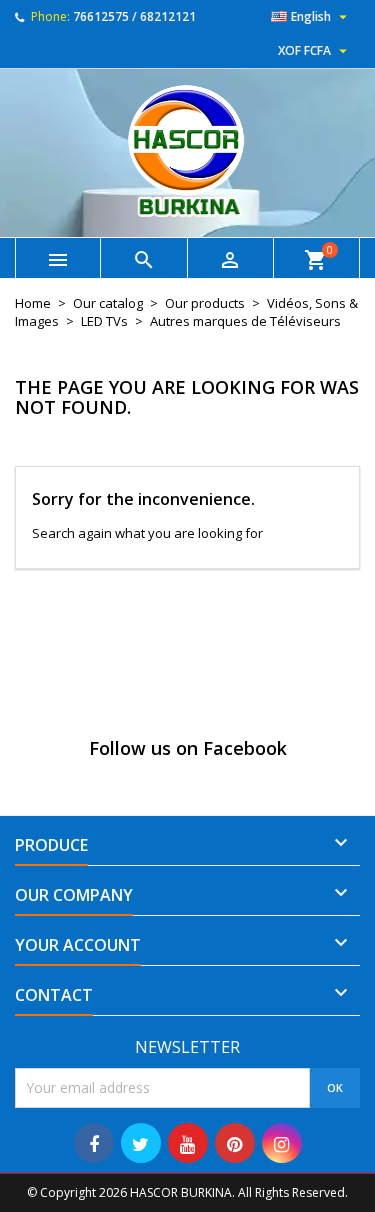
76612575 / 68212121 (134, 16)
